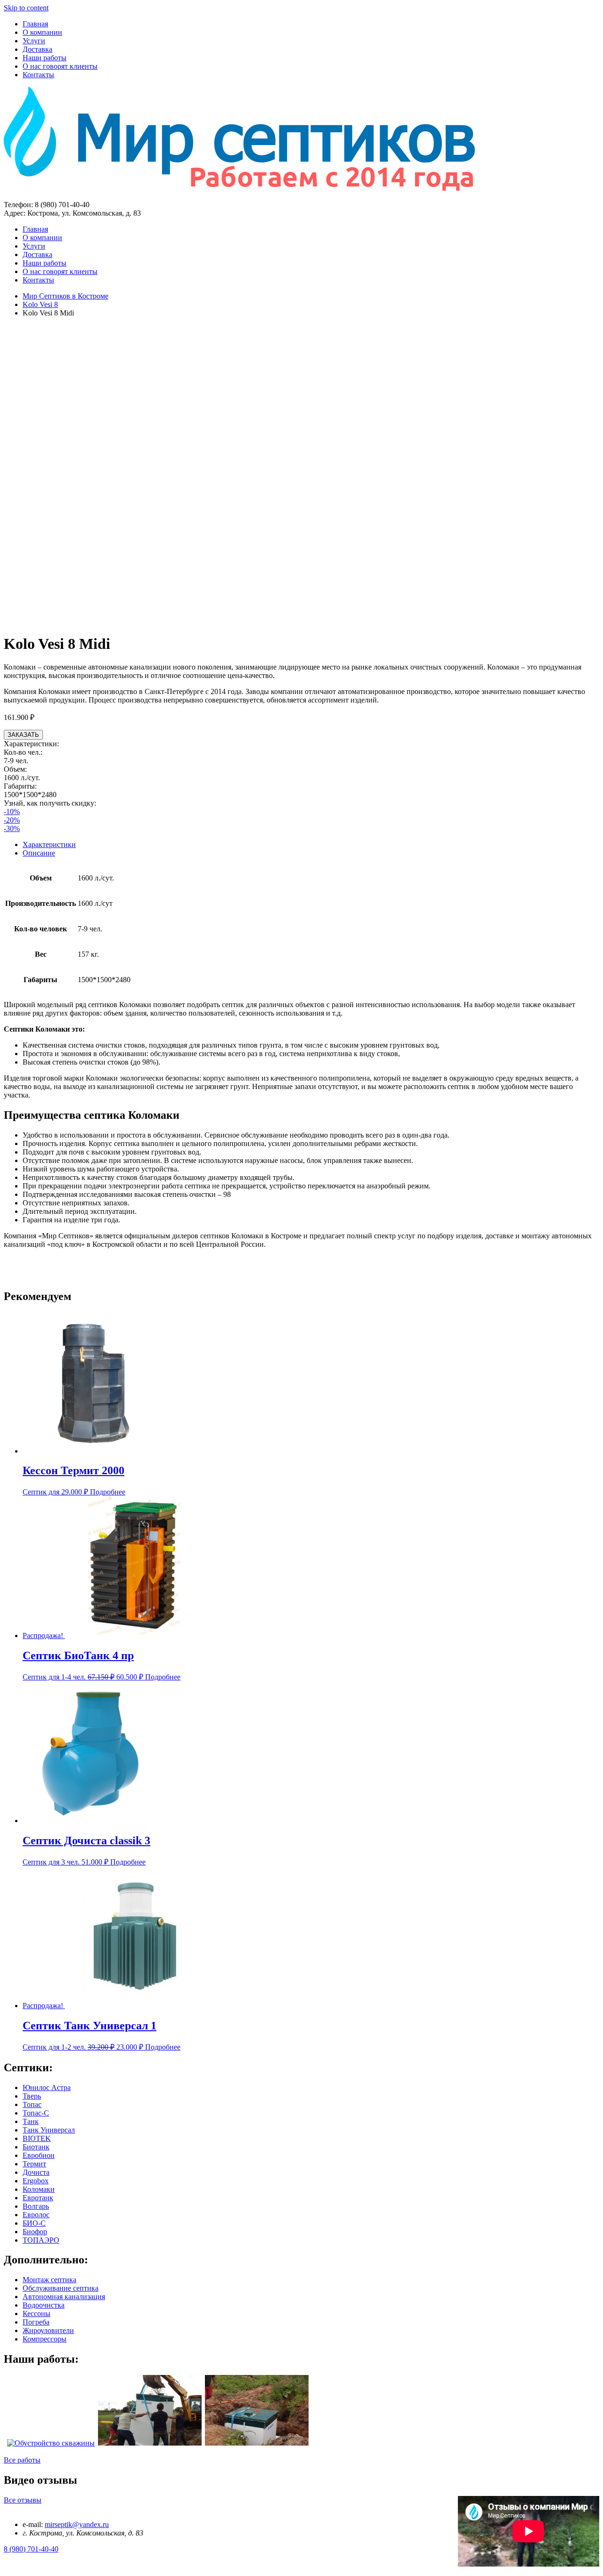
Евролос (36, 2215)
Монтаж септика (49, 2280)
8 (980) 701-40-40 (31, 2549)
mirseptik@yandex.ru (77, 2524)
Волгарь (36, 2206)
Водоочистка (44, 2305)
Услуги (34, 41)
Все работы (22, 2460)
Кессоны (37, 2314)
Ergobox (36, 2181)
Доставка (37, 49)
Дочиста (36, 2172)
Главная (35, 24)
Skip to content (26, 8)
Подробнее (108, 1492)
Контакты (38, 75)
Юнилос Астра (47, 2087)
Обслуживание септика (61, 2288)
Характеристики (49, 844)
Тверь (32, 2096)
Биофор (35, 2232)
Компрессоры (45, 2339)
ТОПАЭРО (41, 2240)
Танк (31, 2121)
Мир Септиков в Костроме (65, 296)
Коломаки (39, 2189)
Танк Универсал (49, 2130)
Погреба (36, 2322)
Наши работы (45, 58)
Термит (34, 2164)
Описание (39, 853)
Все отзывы (23, 2500)
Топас (32, 2104)
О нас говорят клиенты (60, 66)
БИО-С (34, 2223)
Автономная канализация (64, 2297)
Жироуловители (48, 2330)
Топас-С (36, 2113)
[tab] (311, 845)
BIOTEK (37, 2138)
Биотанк (36, 2147)
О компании (42, 32)
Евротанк (38, 2198)
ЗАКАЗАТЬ (23, 735)
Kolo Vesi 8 (40, 304)
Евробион (39, 2155)
